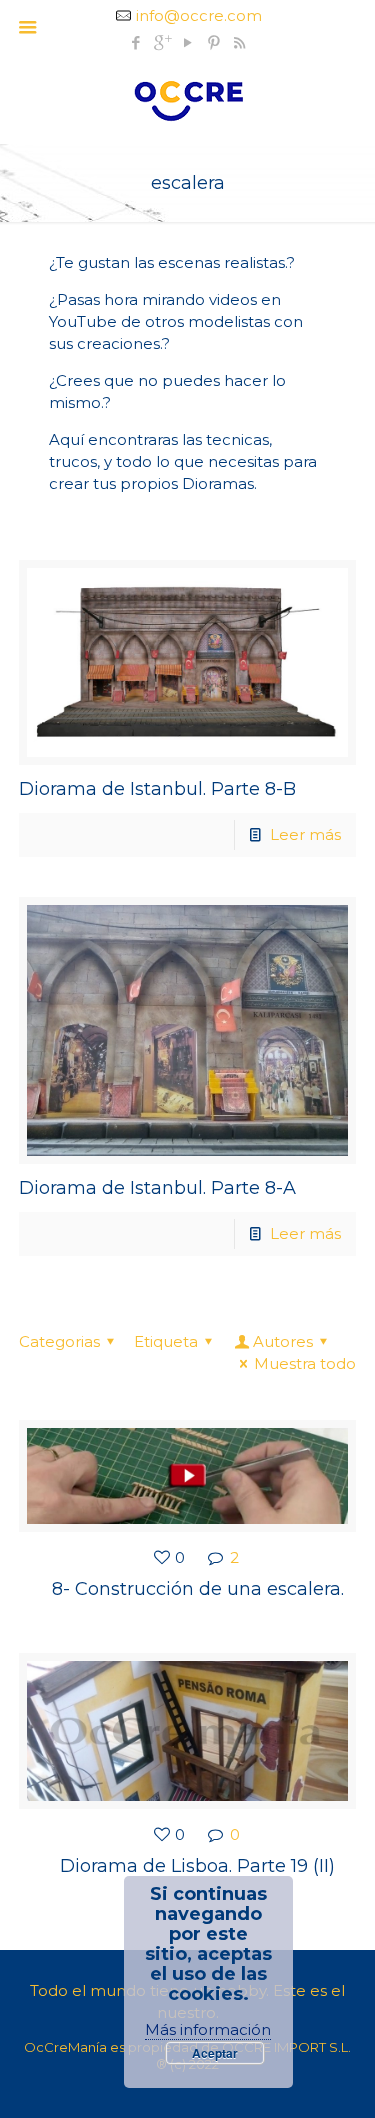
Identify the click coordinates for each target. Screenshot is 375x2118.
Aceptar (215, 2053)
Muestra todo (305, 1363)
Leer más (305, 834)
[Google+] (161, 42)
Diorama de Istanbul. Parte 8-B (157, 789)
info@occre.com (199, 15)
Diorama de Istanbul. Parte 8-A (157, 1188)
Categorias (59, 1341)
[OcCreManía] (188, 99)
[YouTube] (187, 42)
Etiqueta (166, 1341)
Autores (283, 1341)
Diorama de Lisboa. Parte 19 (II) (197, 1866)
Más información (208, 2029)
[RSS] (239, 42)
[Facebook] (135, 42)
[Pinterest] (213, 42)
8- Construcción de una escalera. (198, 1589)
